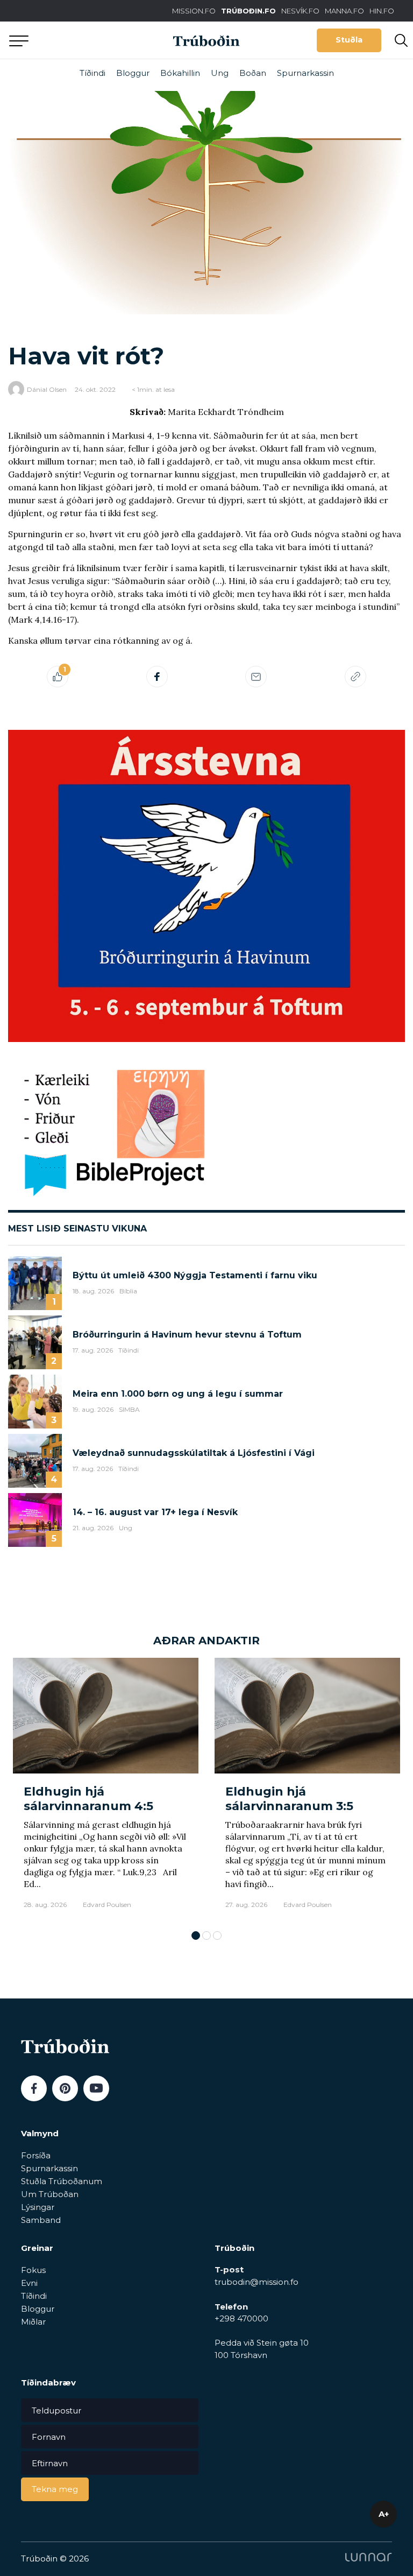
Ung (220, 73)
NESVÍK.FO (300, 11)
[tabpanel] (106, 1789)
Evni (29, 2283)
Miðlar (33, 2322)
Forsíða (36, 2155)
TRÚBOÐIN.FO (248, 11)
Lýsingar (38, 2207)
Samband (41, 2220)
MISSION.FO (194, 11)
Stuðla (349, 40)
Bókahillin (180, 73)
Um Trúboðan (50, 2194)
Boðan (253, 73)
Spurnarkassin (305, 73)
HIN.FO (382, 11)
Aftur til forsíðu (99, 40)
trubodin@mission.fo (257, 2282)
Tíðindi (92, 73)
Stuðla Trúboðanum (62, 2181)
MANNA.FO (344, 11)
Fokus (33, 2270)
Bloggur (133, 73)
